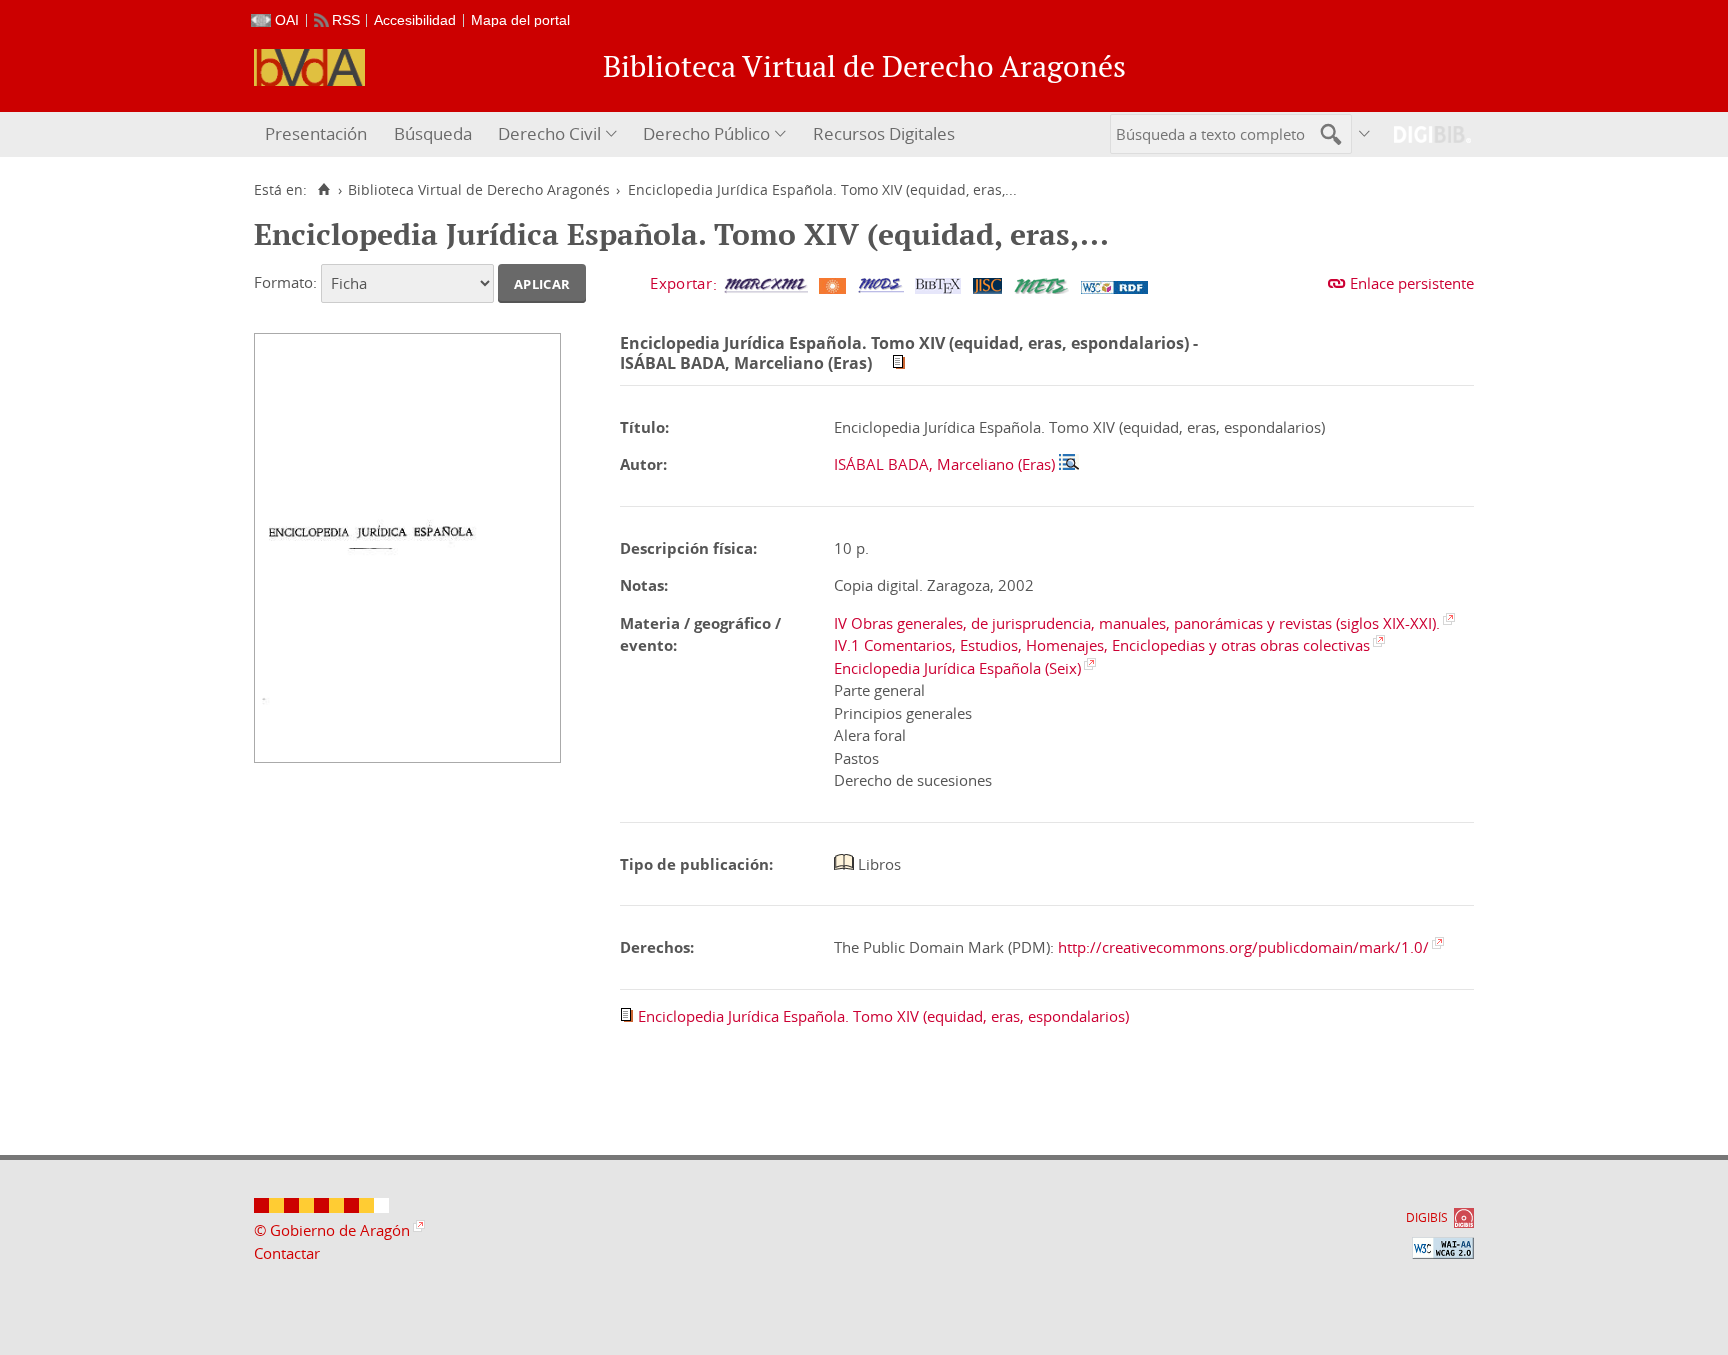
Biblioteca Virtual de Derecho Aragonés (479, 190)
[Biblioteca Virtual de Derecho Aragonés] (309, 67)
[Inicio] (323, 190)
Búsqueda (433, 133)
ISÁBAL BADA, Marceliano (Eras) (944, 464)
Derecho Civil (549, 133)
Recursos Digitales (884, 133)
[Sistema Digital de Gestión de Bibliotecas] (1424, 134)
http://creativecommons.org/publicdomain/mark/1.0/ (1243, 947)
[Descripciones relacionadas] (1069, 464)
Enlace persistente (1412, 283)
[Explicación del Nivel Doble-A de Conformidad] (1443, 1248)
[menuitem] (318, 134)
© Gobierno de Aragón (332, 1230)
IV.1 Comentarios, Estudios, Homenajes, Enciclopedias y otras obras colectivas (1102, 645)
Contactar (287, 1253)
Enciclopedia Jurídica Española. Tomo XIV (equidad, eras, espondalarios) (883, 1016)
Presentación (316, 133)
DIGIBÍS (1427, 1217)
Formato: (285, 282)
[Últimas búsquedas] (1365, 134)
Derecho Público (706, 133)
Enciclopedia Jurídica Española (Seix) (957, 668)
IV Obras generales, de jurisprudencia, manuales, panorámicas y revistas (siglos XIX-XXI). (1137, 623)
